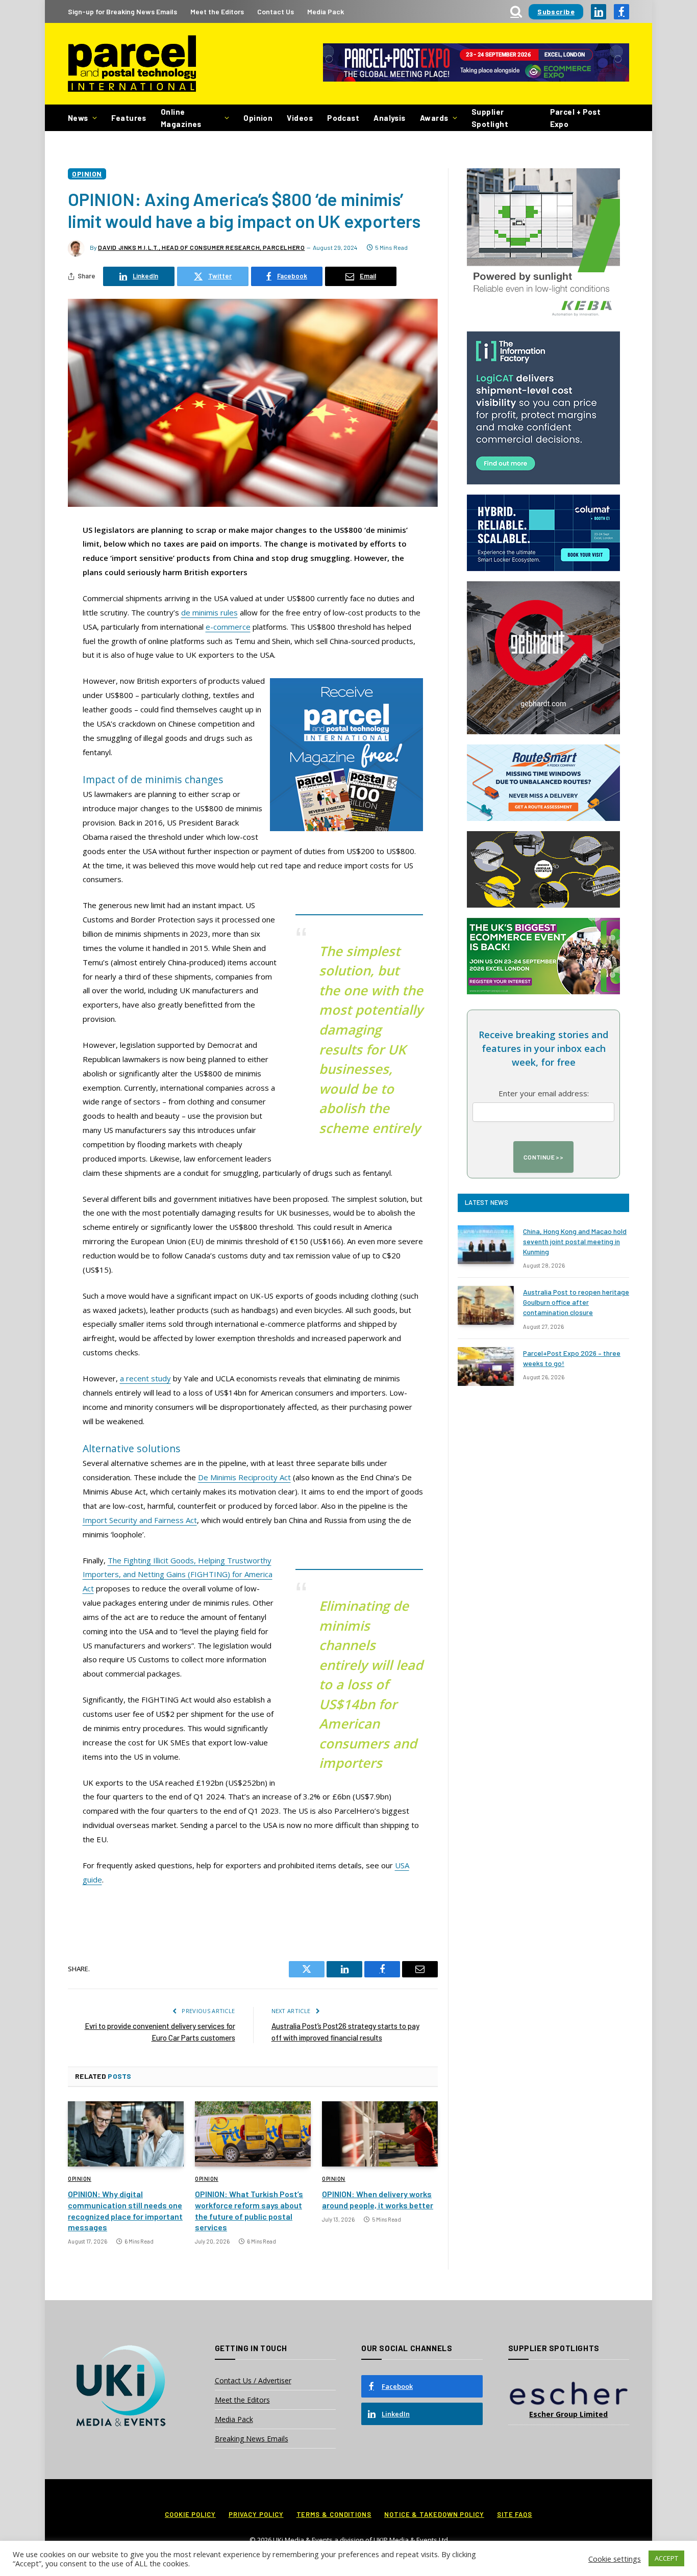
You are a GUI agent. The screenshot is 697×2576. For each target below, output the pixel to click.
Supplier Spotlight (490, 118)
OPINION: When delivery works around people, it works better (378, 2199)
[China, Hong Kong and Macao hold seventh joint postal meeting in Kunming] (486, 1245)
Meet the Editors (217, 11)
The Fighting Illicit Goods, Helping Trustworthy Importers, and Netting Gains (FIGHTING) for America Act (178, 1575)
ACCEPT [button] (666, 2558)
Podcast (343, 118)
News (78, 118)
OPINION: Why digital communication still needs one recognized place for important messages (125, 2210)
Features (129, 118)
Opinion (258, 118)
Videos (300, 118)
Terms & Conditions (334, 2514)
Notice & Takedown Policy (434, 2514)
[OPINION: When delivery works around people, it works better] (380, 2134)
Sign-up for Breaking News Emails (122, 11)
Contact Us (276, 11)
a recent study (145, 1378)
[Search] (516, 11)
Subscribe (556, 11)
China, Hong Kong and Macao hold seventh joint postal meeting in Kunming (575, 1241)
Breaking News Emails (252, 2439)
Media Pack (326, 11)
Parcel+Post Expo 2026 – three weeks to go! (572, 1358)
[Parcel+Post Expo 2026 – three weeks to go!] (486, 1367)
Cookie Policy (190, 2514)
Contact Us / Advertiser (253, 2380)
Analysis (390, 118)
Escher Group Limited (568, 2414)
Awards (434, 118)
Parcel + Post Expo (576, 118)
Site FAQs (515, 2514)
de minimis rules (209, 612)
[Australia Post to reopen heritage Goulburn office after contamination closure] (486, 1305)
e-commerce (228, 627)
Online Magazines (181, 118)
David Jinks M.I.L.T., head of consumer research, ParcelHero (201, 247)
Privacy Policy (256, 2514)
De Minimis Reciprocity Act (244, 1477)
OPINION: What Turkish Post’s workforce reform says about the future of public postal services (249, 2210)
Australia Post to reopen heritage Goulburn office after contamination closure (576, 1302)
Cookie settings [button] (615, 2559)
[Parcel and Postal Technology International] (132, 64)
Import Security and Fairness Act (140, 1520)
